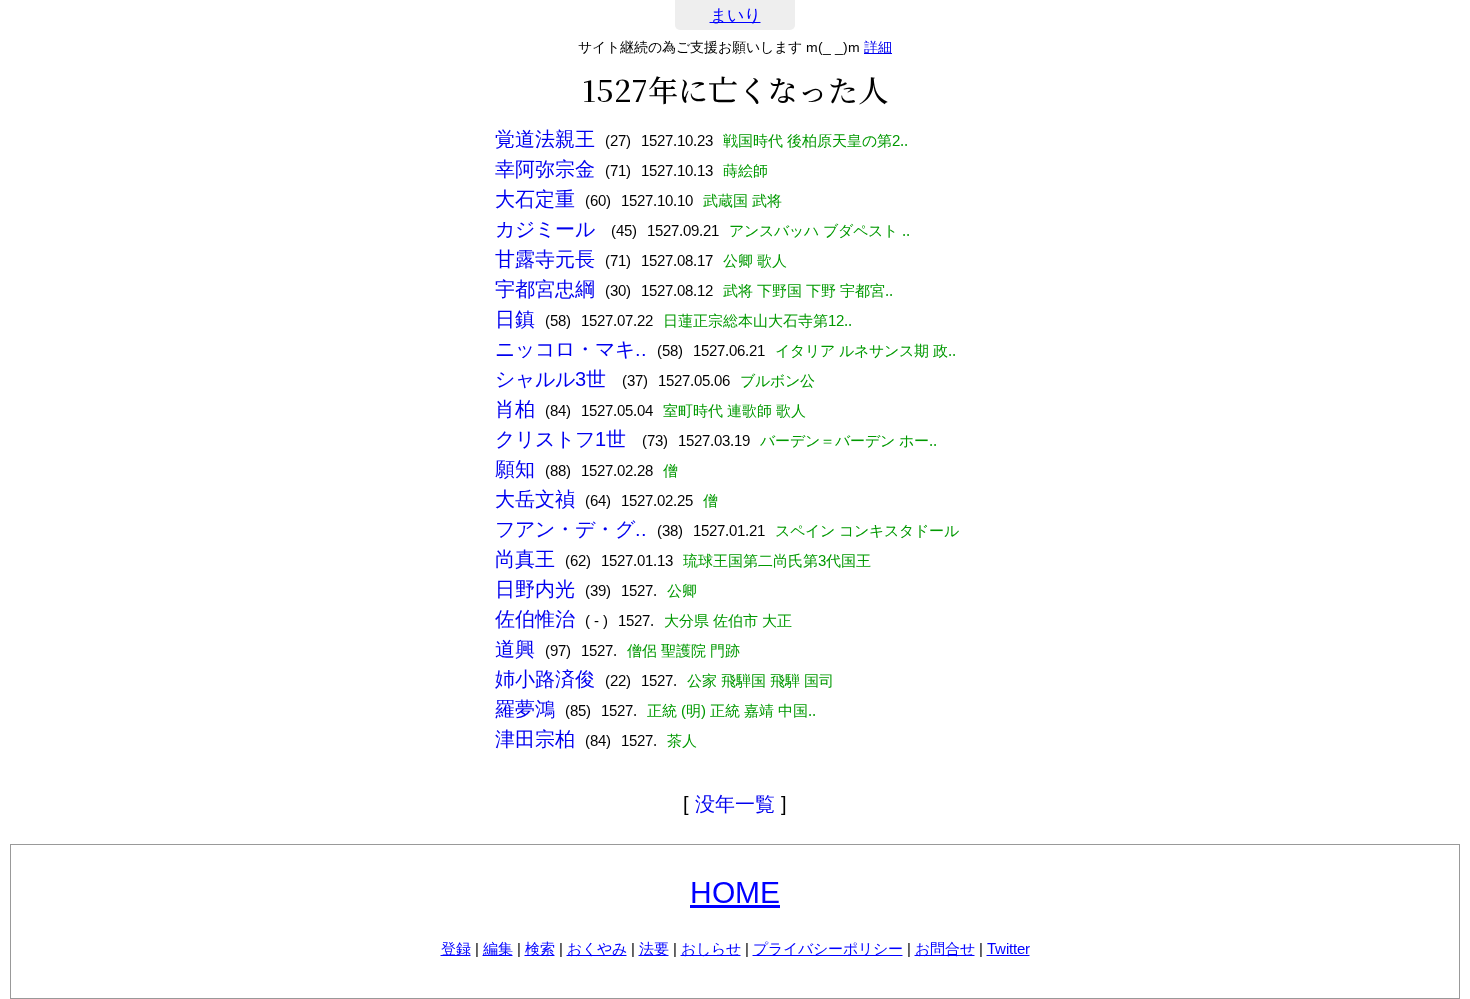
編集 (498, 948)
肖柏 (515, 409)
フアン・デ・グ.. (571, 529)
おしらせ (711, 948)
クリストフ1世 (563, 439)
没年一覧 (735, 804)
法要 (654, 948)
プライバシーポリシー (828, 948)
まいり (735, 15)
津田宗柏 (535, 739)
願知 (515, 469)
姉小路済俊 (545, 679)
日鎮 (515, 319)
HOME (735, 892)
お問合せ (945, 948)
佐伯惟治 (535, 619)
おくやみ (597, 948)
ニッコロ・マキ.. (571, 349)
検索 (540, 948)
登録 (456, 948)
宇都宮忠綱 (545, 289)
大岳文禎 (535, 499)
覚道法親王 (545, 139)
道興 (515, 649)
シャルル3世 (553, 379)
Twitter (1008, 948)
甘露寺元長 (545, 259)
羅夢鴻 (525, 709)
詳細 (878, 47)
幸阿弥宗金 (545, 169)
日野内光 (535, 589)
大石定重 (535, 199)
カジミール (548, 229)
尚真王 (525, 559)
